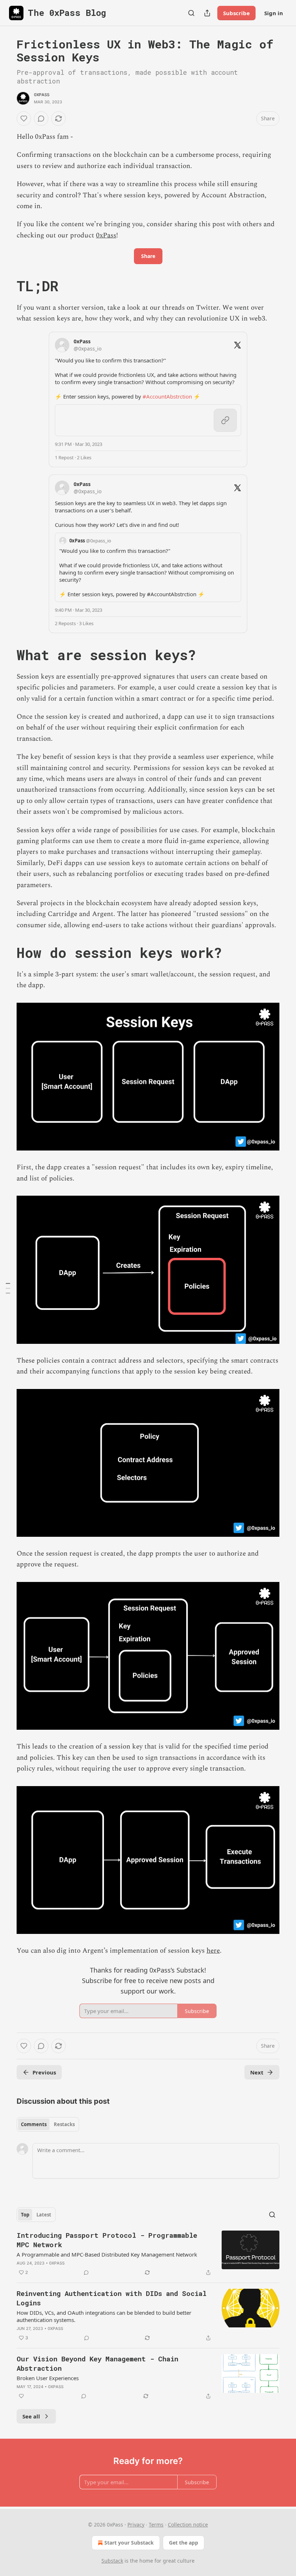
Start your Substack (129, 2543)
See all (31, 2416)
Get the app (184, 2543)
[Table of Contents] (8, 1288)
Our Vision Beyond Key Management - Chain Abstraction (97, 2363)
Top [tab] (25, 2215)
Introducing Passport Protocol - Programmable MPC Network (107, 2240)
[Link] (6, 286)
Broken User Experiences (48, 2378)
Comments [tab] (34, 2124)
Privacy (136, 2525)
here (213, 1951)
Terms (156, 2525)
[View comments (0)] (41, 119)
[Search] (191, 13)
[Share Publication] (207, 13)
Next (257, 2072)
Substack (112, 2561)
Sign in (274, 13)
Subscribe (236, 13)
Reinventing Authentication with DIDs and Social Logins (112, 2298)
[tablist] (48, 2124)
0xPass (42, 95)
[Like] (24, 119)
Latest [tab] (44, 2215)
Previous (44, 2072)
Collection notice (188, 2525)
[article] (148, 2254)
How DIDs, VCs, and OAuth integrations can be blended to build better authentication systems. (104, 2316)
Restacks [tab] (64, 2124)
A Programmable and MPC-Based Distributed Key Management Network (107, 2254)
